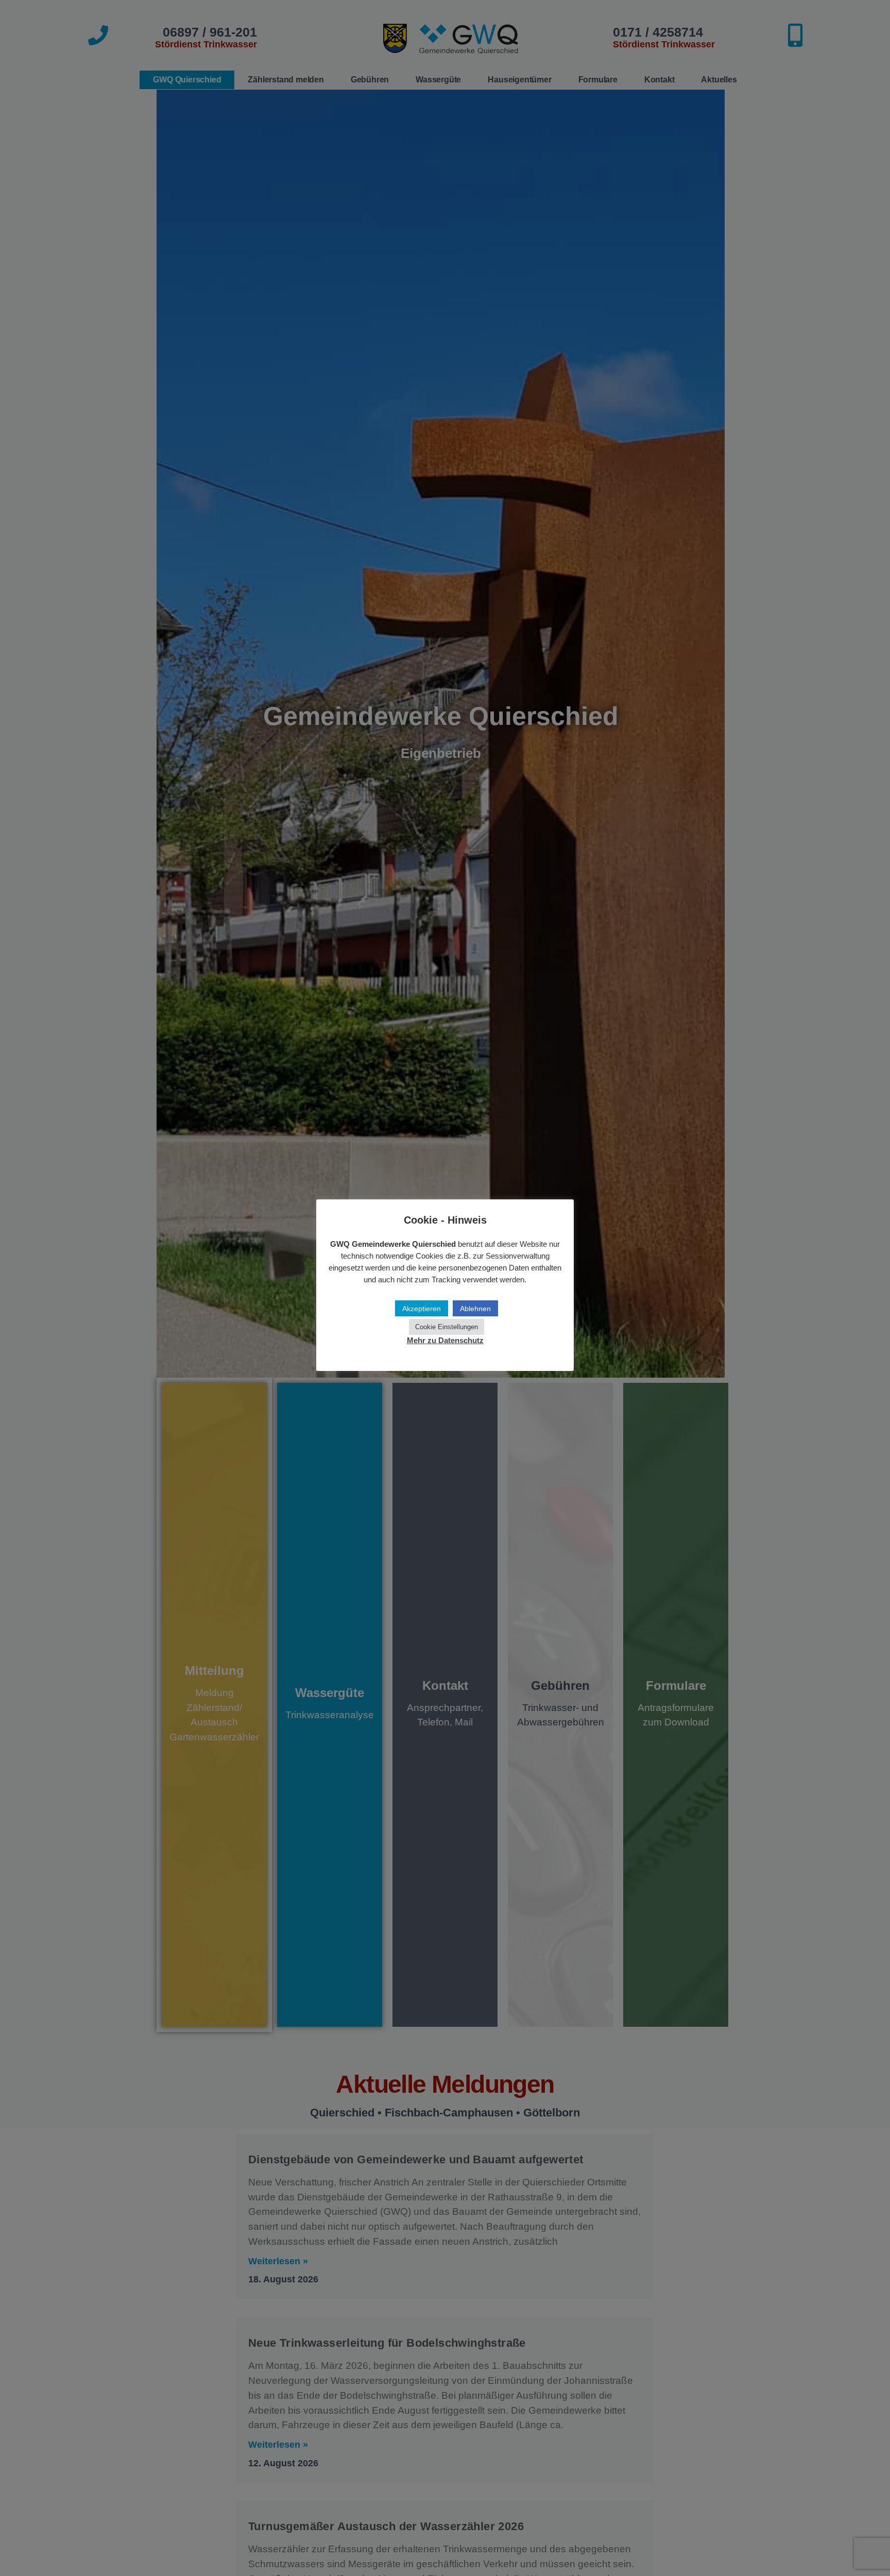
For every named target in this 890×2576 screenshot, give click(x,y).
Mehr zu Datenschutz (445, 1341)
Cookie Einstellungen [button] (447, 1327)
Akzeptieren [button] (422, 1309)
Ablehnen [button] (475, 1309)
